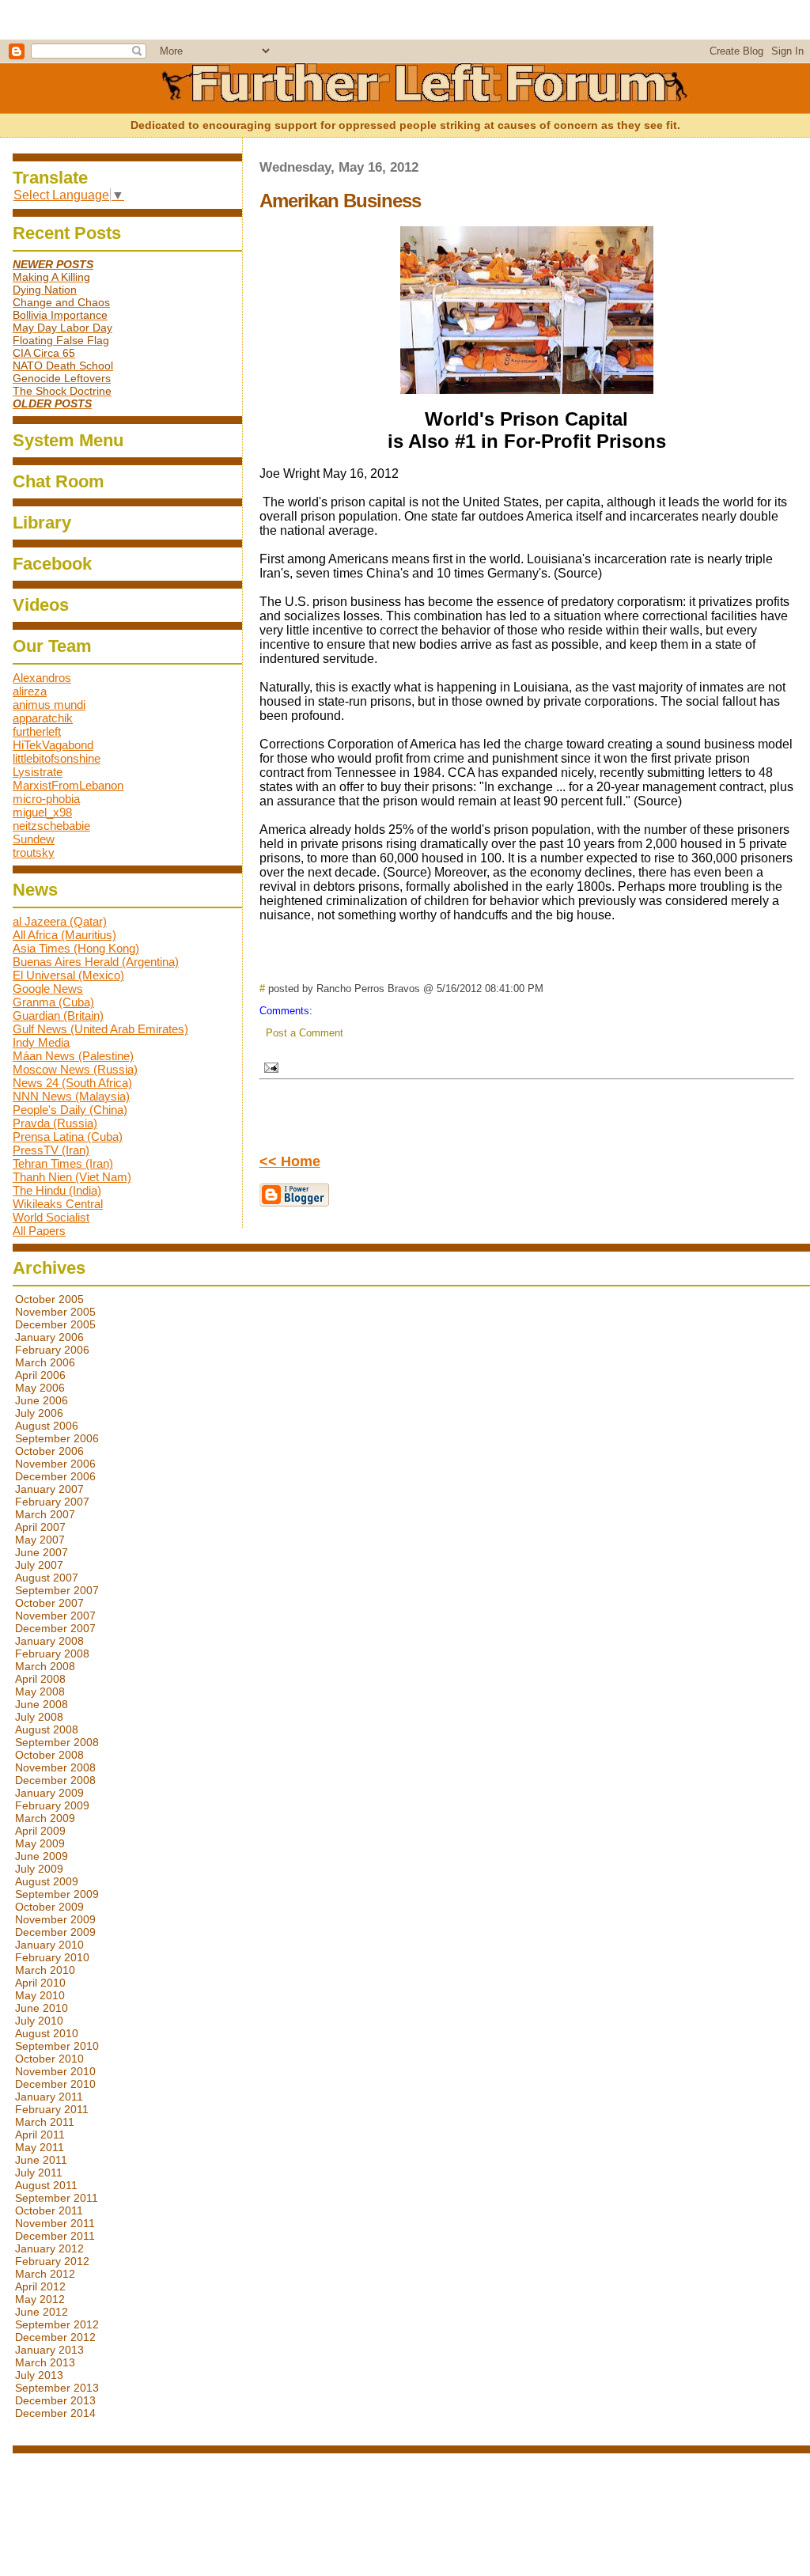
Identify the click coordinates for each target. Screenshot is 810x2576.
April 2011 (40, 2135)
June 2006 (42, 1400)
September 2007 (57, 1590)
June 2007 (42, 1552)
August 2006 (47, 1426)
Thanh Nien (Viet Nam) (72, 1177)
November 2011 (55, 2223)
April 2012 (40, 2286)
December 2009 (55, 1932)
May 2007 (40, 1540)
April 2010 (40, 1983)
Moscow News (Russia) (75, 1069)
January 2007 (49, 1489)
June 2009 (42, 1856)
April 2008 (40, 1679)
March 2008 (45, 1666)
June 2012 (42, 2312)
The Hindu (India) (57, 1190)
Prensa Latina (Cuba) (68, 1136)
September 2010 (57, 2046)
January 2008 (49, 1641)
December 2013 (55, 2400)
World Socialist (51, 1217)
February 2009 (52, 1805)
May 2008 (40, 1691)
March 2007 (45, 1514)
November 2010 (55, 2071)
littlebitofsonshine (57, 758)
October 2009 (49, 1907)
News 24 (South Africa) (72, 1083)
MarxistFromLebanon (68, 785)
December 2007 (55, 1628)
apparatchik (43, 718)
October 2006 (49, 1451)
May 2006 (40, 1388)
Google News (48, 989)
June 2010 (42, 2008)
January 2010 (49, 1945)
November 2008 (55, 1767)
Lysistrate (38, 772)
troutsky (34, 852)
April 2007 (40, 1527)
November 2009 (55, 1919)
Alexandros (42, 678)
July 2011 (39, 2173)
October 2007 (49, 1603)
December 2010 (55, 2084)
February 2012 (52, 2261)
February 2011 (52, 2109)
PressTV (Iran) (51, 1150)
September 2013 (57, 2388)
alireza (30, 691)
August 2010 (47, 2033)
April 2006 (40, 1375)
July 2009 (39, 1869)
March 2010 (45, 1970)
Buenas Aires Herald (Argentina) (96, 962)
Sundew (34, 839)
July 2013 (39, 2375)
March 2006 (45, 1362)
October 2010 (49, 2059)
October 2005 (49, 1299)
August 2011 (46, 2185)
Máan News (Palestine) (73, 1056)
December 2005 (55, 1324)
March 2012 (45, 2274)
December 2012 (55, 2337)
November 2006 (55, 1464)
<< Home (290, 1161)
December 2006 (55, 1476)
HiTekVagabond (53, 745)
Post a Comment (305, 1033)
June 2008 (42, 1704)
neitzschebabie (51, 826)
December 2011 (55, 2236)
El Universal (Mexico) (68, 975)
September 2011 (57, 2198)
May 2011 (40, 2147)
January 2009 (49, 1793)
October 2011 (49, 2210)
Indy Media (41, 1042)
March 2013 (45, 2362)
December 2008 (55, 1780)
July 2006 (39, 1413)
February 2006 (52, 1350)
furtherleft (37, 731)
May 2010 (40, 1995)
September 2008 (57, 1742)
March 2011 (45, 2122)
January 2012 (49, 2248)
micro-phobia (46, 799)
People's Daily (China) (70, 1110)
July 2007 (39, 1565)
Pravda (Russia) (55, 1123)
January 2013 (49, 2350)
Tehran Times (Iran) (63, 1163)
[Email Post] (269, 1065)
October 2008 (49, 1755)
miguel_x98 (42, 812)
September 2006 (57, 1438)
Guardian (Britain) (58, 1015)
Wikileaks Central (58, 1204)
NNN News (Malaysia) (71, 1096)
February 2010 (52, 1957)
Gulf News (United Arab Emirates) (100, 1029)
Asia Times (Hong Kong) (76, 948)
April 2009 (40, 1831)
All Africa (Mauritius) (64, 935)
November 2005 (55, 1312)
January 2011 (49, 2097)
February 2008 (52, 1654)
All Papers (39, 1231)
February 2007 (52, 1502)
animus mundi (49, 705)
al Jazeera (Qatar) (60, 921)
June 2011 (41, 2160)
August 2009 (47, 1881)
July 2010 (39, 2021)
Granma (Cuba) (53, 1002)
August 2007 (47, 1578)
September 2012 (57, 2324)
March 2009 (45, 1818)
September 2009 (57, 1894)
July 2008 (39, 1717)
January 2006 (49, 1337)
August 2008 (47, 1729)
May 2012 (40, 2299)
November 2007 (55, 1616)
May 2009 (40, 1843)
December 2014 (55, 2413)
